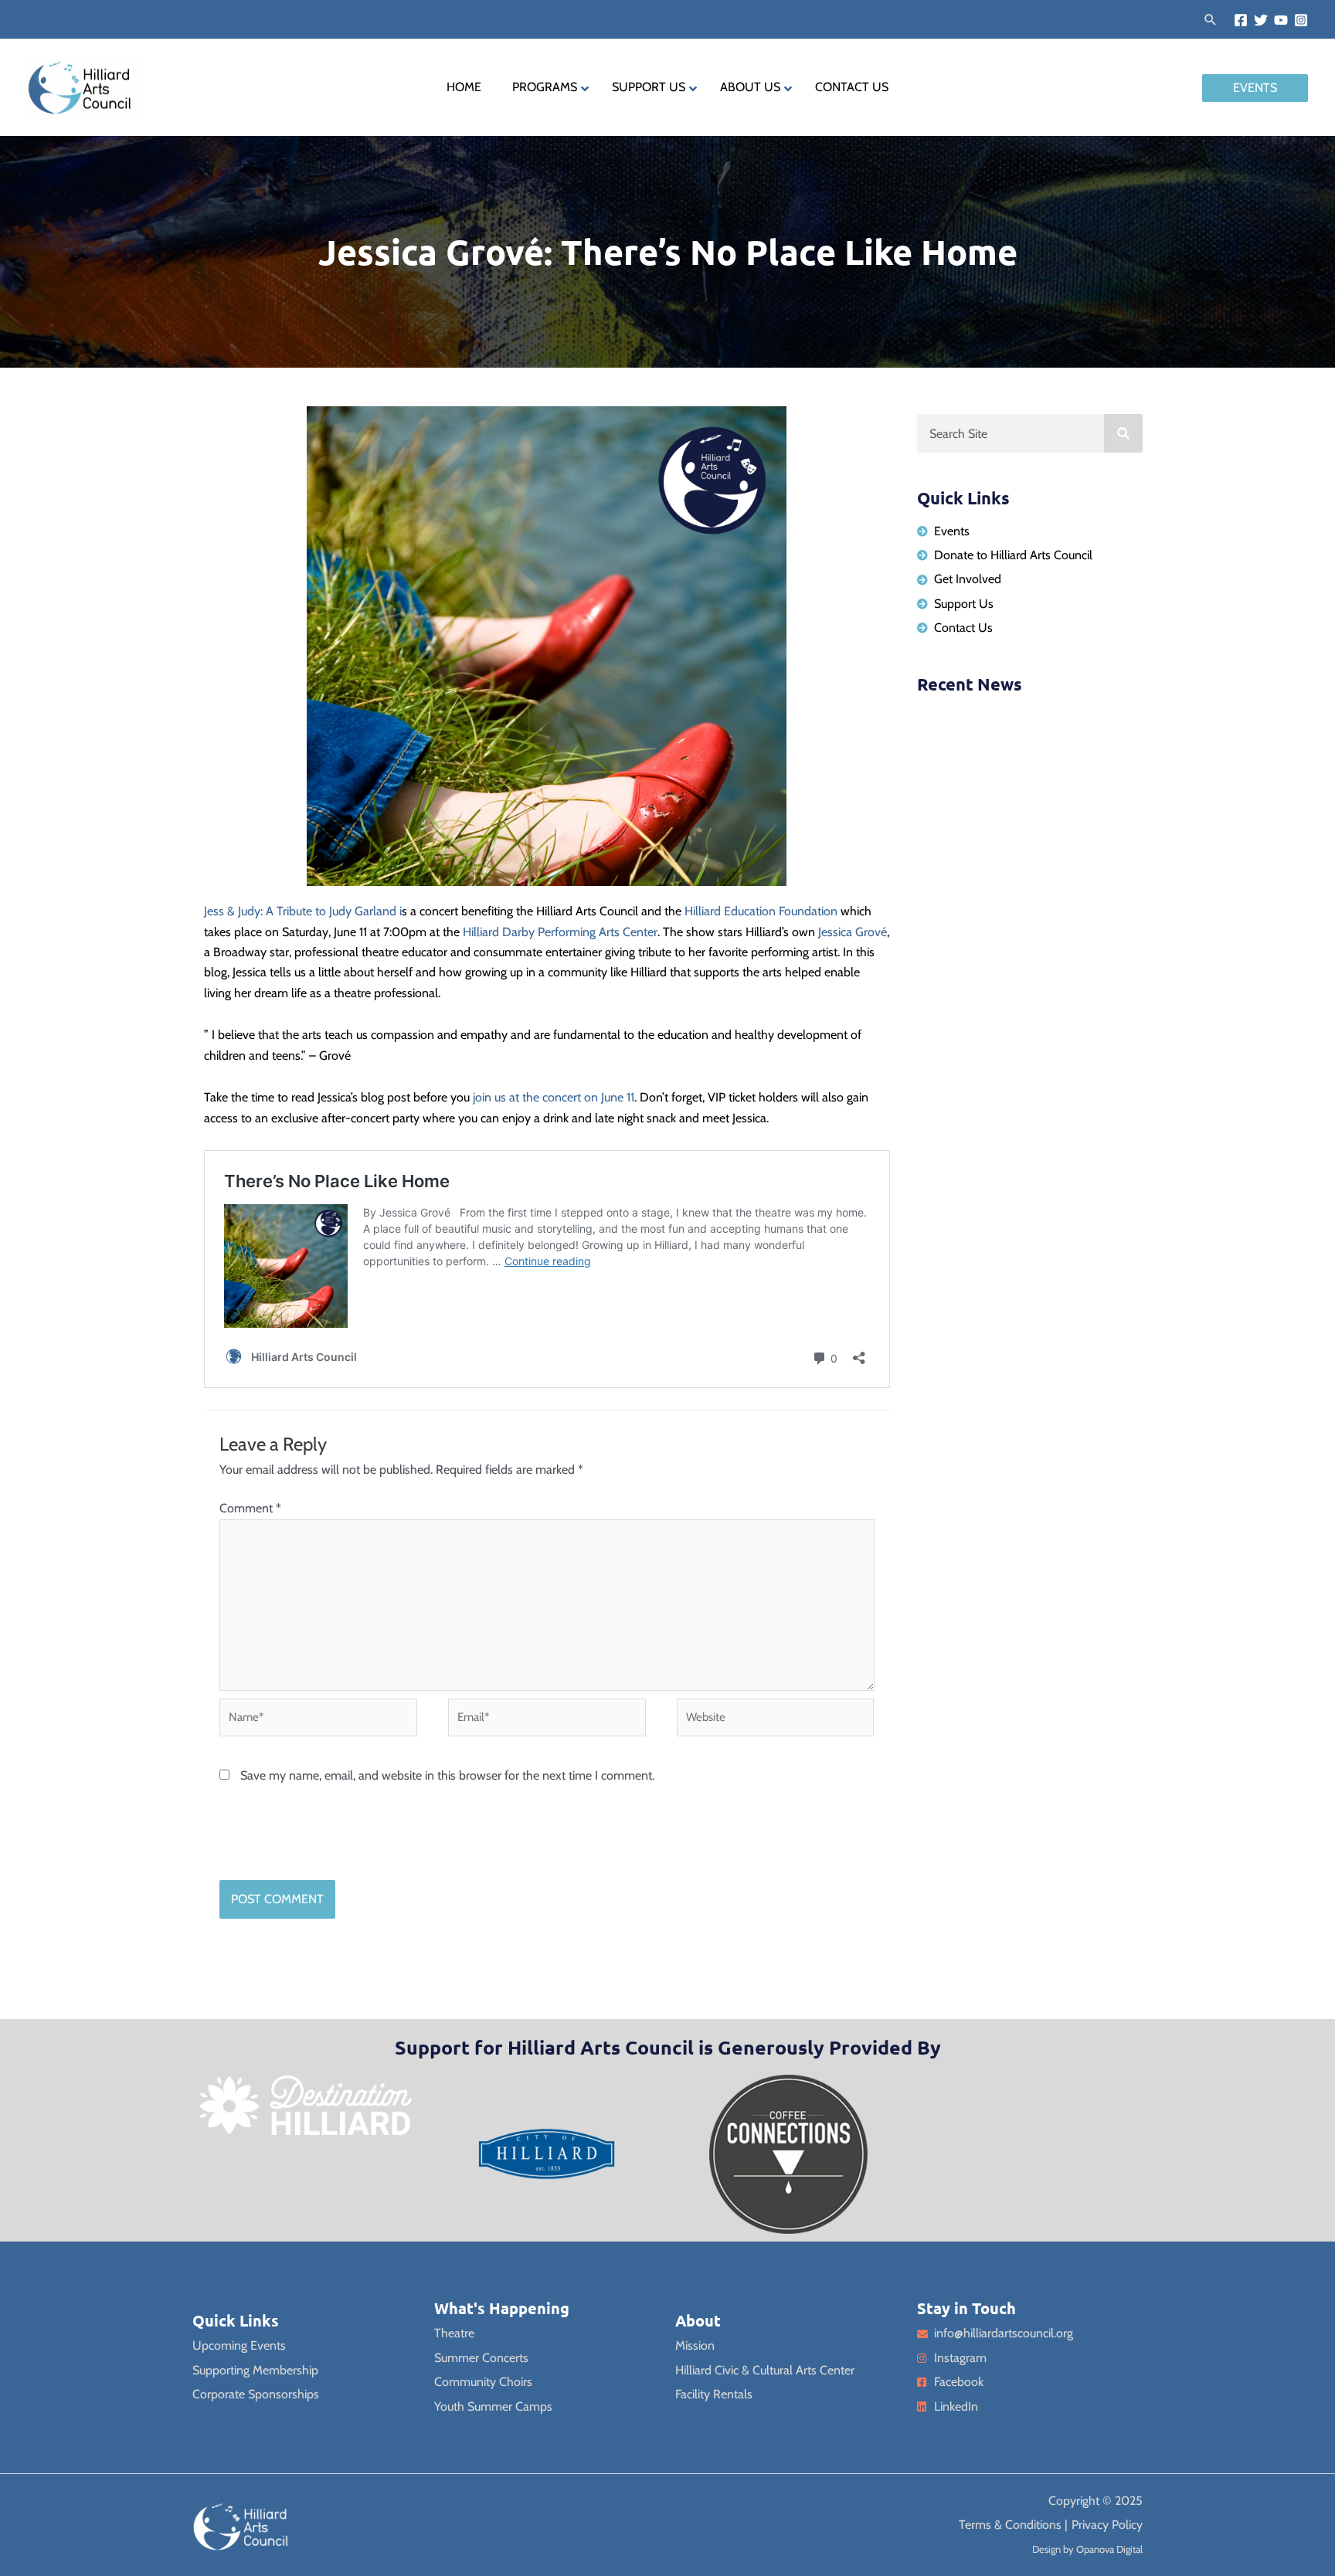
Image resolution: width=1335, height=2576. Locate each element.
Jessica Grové (853, 932)
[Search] (1123, 433)
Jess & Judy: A (240, 911)
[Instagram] (1301, 20)
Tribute (294, 911)
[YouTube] (1281, 20)
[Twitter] (1261, 20)
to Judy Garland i (357, 911)
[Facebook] (1241, 20)
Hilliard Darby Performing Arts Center (560, 932)
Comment (250, 1508)
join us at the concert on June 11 (552, 1097)
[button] (1211, 19)
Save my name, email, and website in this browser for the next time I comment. (447, 1775)
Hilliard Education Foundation (761, 911)
